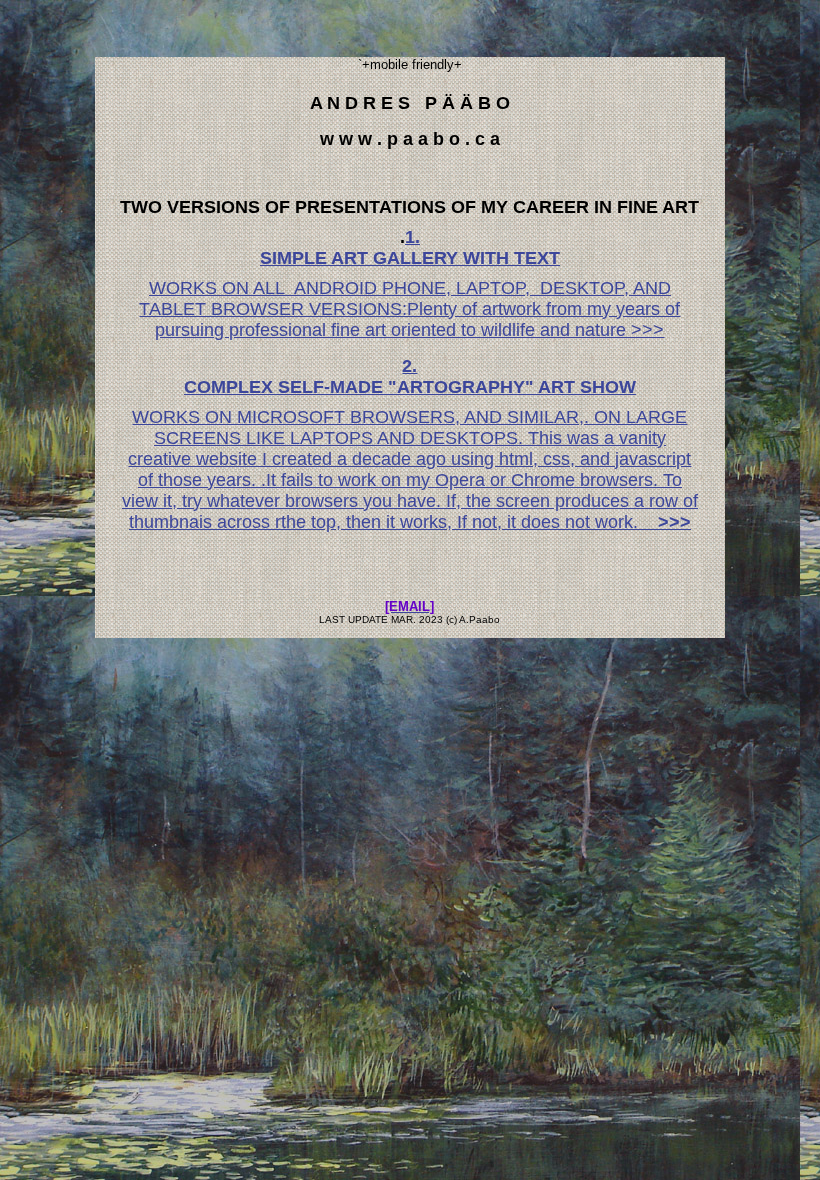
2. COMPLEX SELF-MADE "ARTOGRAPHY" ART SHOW (410, 376)
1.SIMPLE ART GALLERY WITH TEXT (410, 247)
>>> (669, 522)
